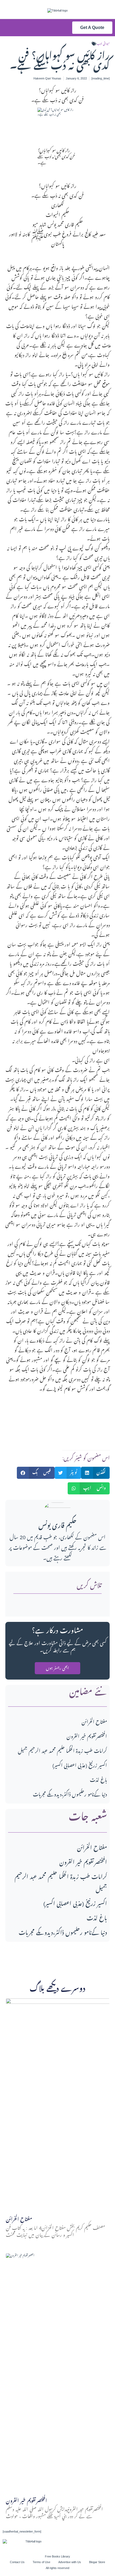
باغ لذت (98, 1780)
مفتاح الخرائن (94, 1722)
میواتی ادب (103, 44)
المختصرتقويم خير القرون (87, 1737)
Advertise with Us (70, 2562)
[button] (19, 28)
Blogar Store (97, 2562)
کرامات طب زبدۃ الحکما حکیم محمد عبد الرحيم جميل (62, 1751)
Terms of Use (41, 2562)
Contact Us (17, 2562)
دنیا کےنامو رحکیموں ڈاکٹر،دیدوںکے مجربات (70, 1795)
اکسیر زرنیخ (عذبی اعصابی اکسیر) (80, 1766)
